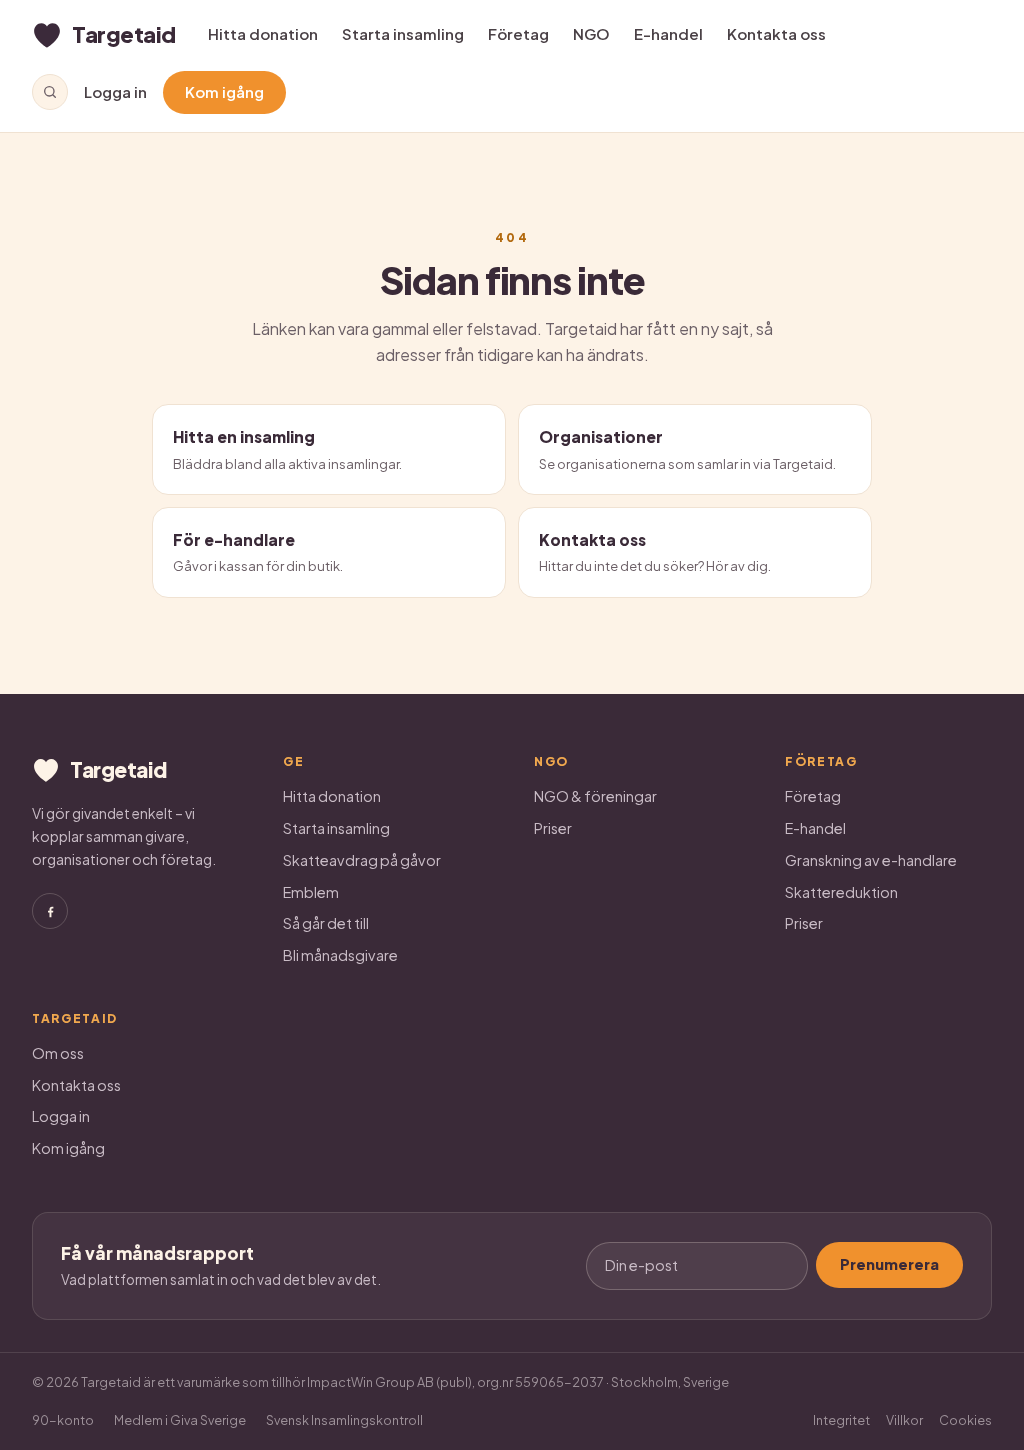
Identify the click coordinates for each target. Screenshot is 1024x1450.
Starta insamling (403, 33)
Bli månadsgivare (340, 955)
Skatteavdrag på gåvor (362, 860)
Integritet (841, 1420)
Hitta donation (263, 33)
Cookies (965, 1420)
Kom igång (224, 91)
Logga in (115, 91)
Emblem (311, 892)
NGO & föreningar (595, 796)
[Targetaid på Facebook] (50, 911)
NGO (591, 33)
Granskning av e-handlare (871, 860)
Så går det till (326, 923)
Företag (518, 33)
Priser (553, 828)
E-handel (668, 33)
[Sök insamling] (50, 92)
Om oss (58, 1053)
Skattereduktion (841, 892)
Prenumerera (889, 1264)
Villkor (904, 1420)
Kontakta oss (776, 33)
